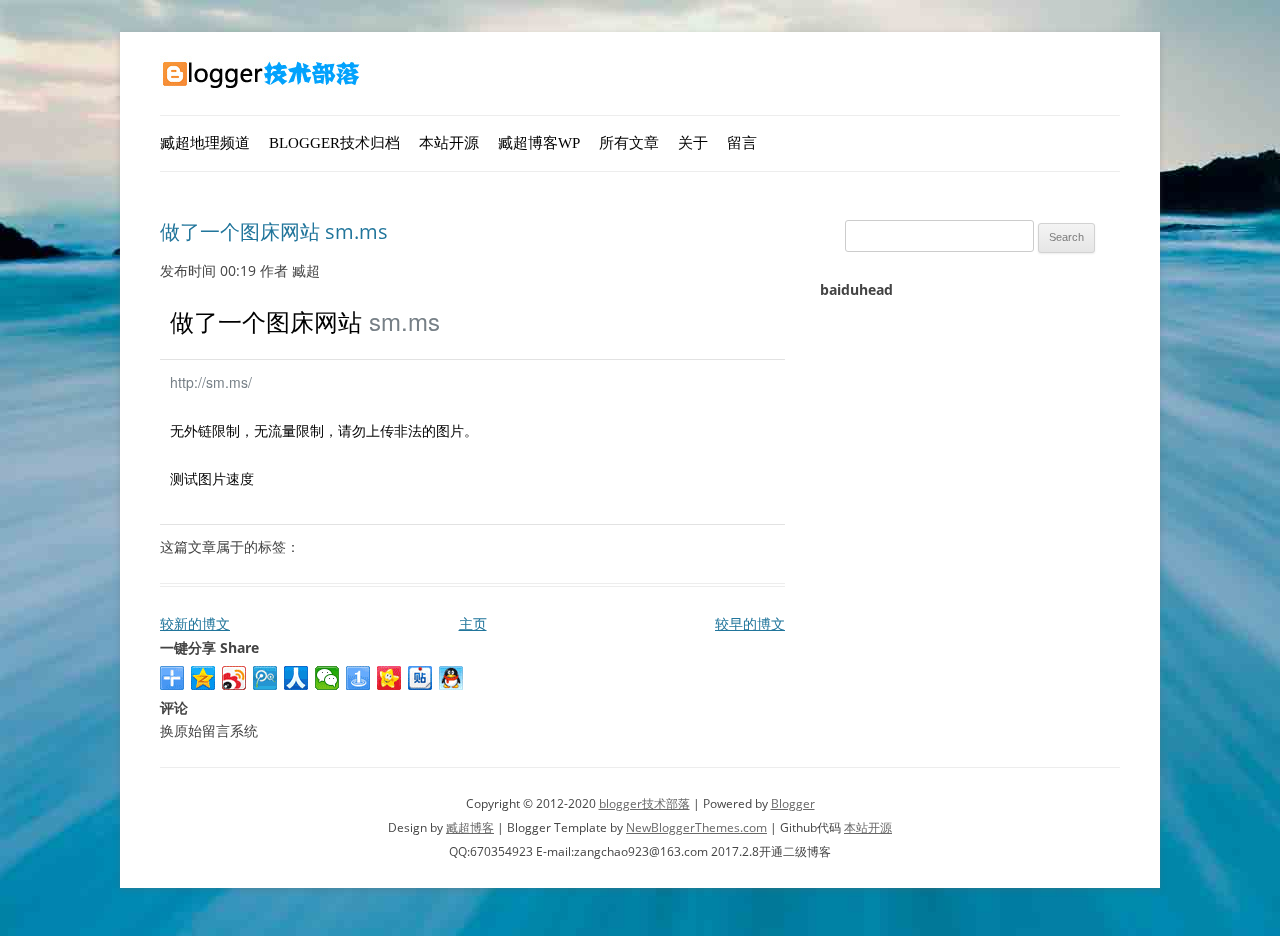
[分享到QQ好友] (451, 678)
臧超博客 (470, 827)
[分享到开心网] (389, 678)
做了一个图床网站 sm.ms (274, 231)
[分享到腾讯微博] (265, 678)
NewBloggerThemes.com (696, 827)
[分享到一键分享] (358, 678)
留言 (742, 143)
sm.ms (404, 320)
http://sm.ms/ (211, 382)
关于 (693, 143)
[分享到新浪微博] (234, 678)
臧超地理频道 (205, 143)
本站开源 (449, 143)
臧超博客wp (539, 143)
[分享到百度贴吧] (420, 678)
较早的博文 (750, 623)
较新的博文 (195, 623)
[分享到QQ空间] (203, 678)
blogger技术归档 (334, 143)
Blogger (793, 803)
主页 (473, 623)
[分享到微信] (327, 678)
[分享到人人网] (296, 678)
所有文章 (629, 143)
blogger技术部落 (644, 803)
